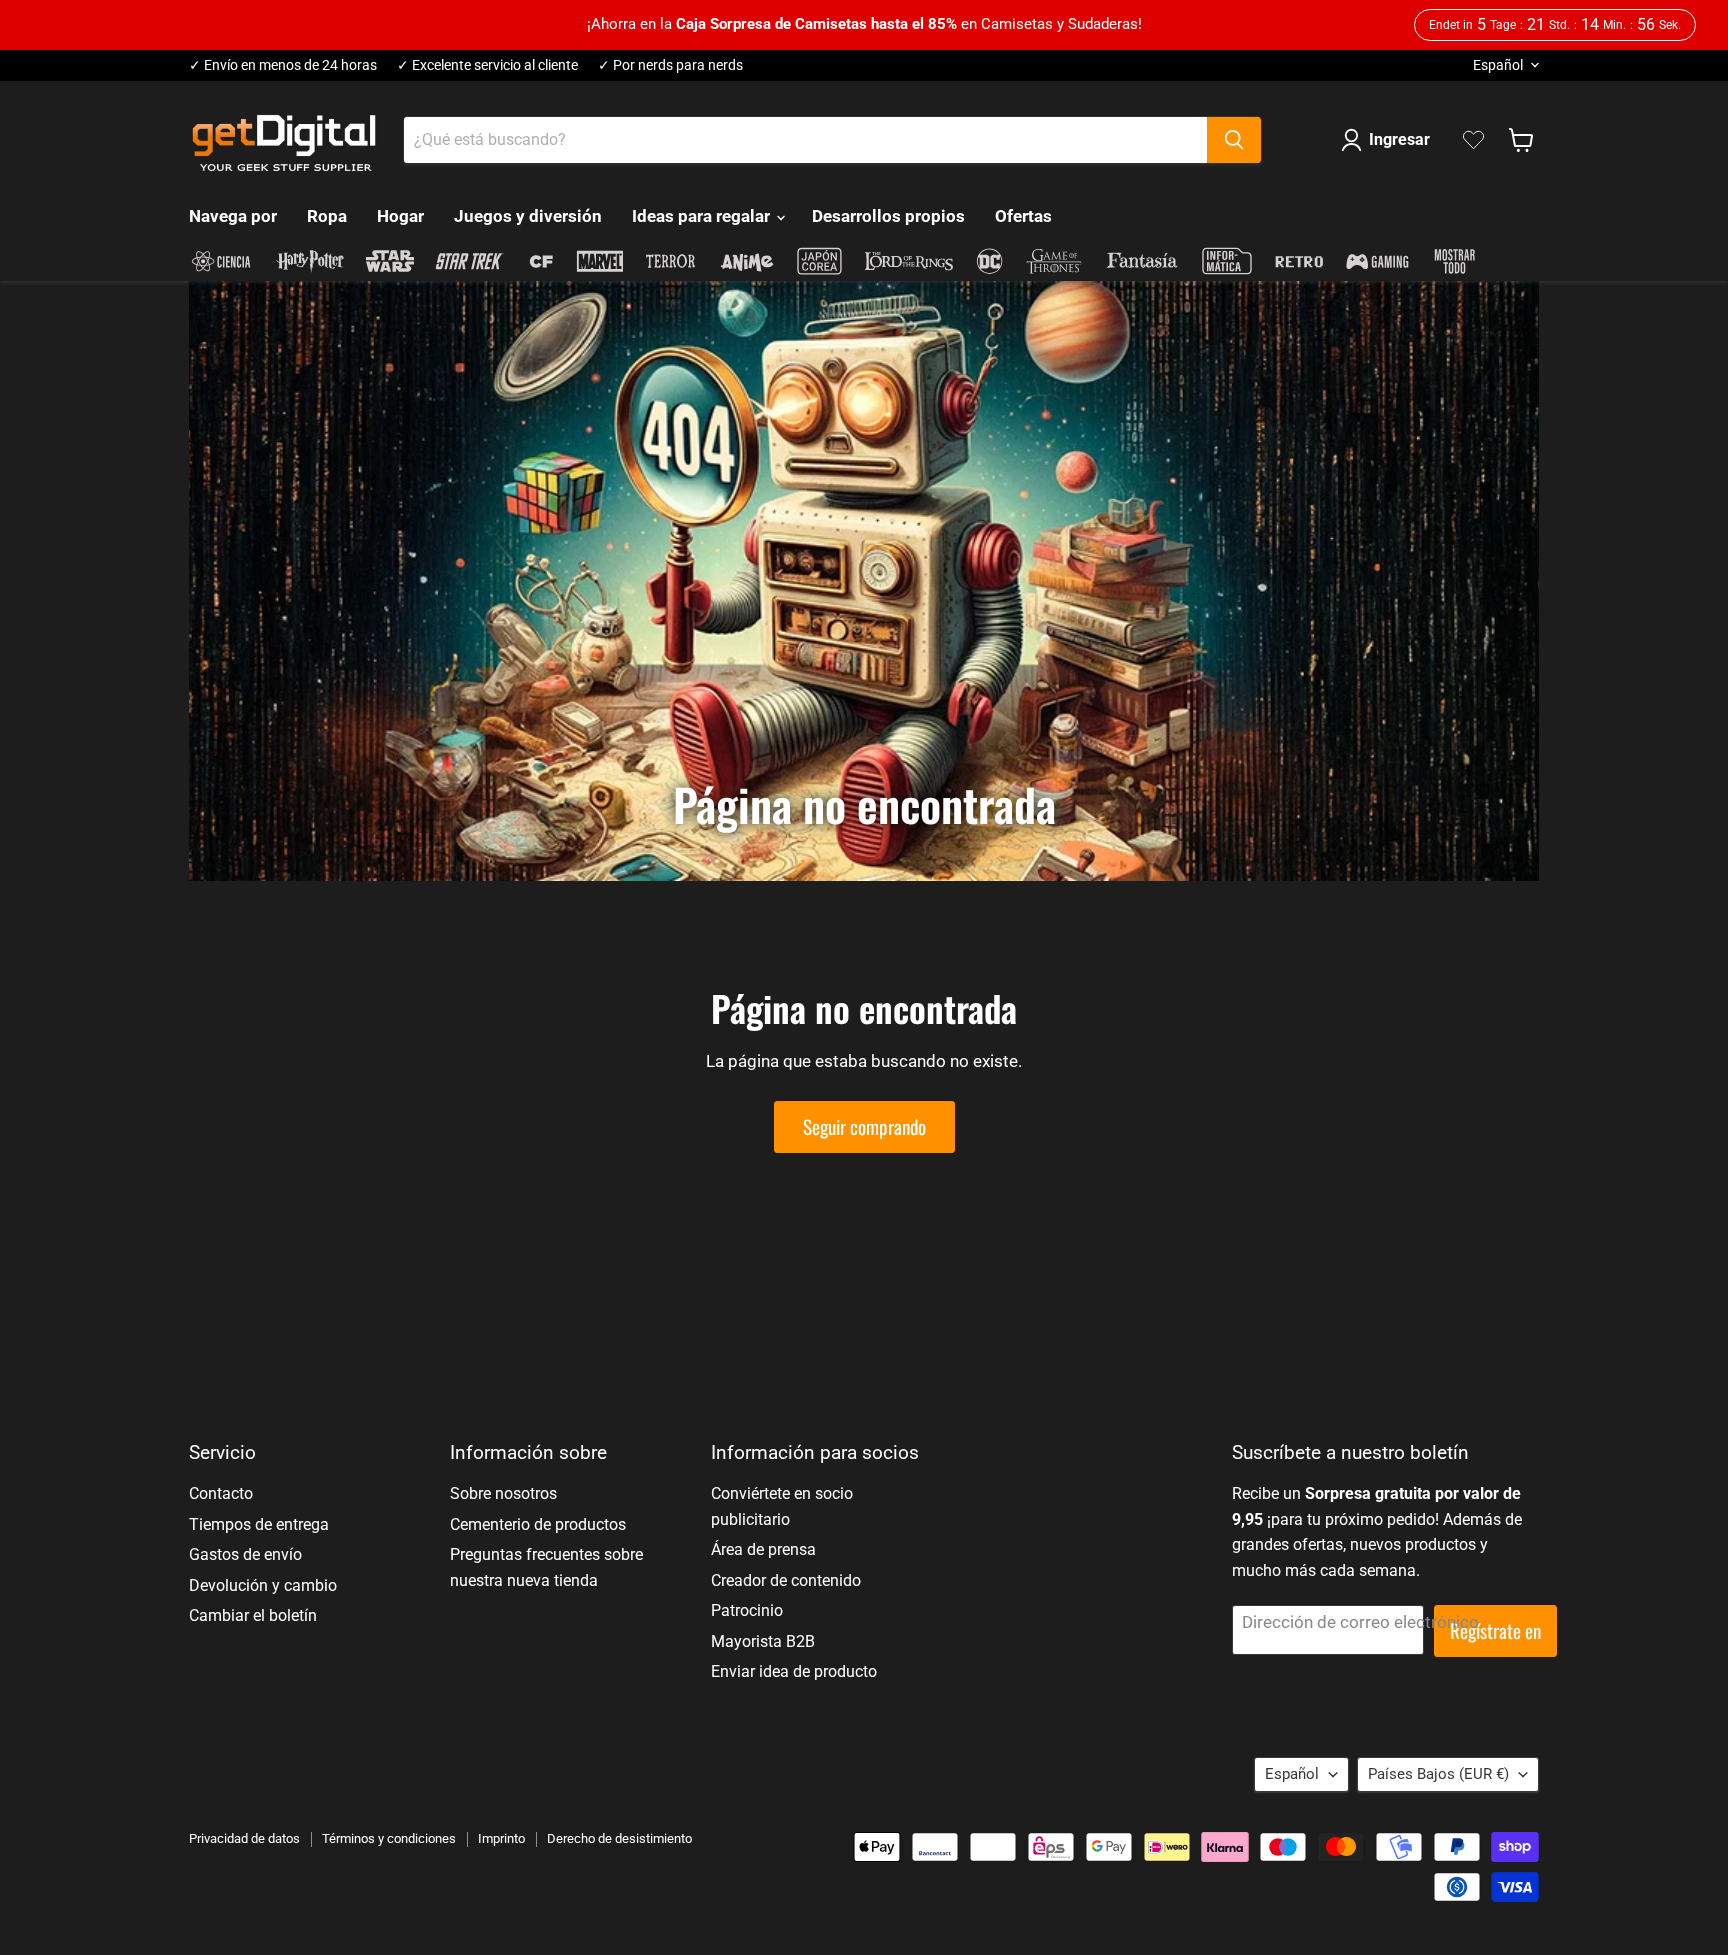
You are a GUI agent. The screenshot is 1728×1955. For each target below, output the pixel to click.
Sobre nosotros (503, 1493)
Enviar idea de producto (794, 1671)
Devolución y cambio (263, 1585)
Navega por (233, 216)
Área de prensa (763, 1549)
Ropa (327, 216)
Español (1498, 65)
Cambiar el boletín (253, 1615)
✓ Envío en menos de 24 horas (283, 65)
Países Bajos (1438, 1774)
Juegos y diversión (528, 216)
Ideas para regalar (703, 216)
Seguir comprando (864, 1126)
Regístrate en (1495, 1630)
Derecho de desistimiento (619, 1838)
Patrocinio (747, 1610)
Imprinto (501, 1838)
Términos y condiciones (389, 1838)
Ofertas (1023, 216)
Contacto (221, 1493)
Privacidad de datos (244, 1838)
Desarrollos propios (888, 216)
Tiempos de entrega (259, 1524)
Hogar (400, 216)
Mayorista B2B (763, 1641)
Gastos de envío (245, 1554)
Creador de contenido (786, 1580)
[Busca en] (1234, 140)
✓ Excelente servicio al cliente (487, 65)
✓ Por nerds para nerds (670, 65)
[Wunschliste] (1473, 140)
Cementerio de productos (538, 1524)
